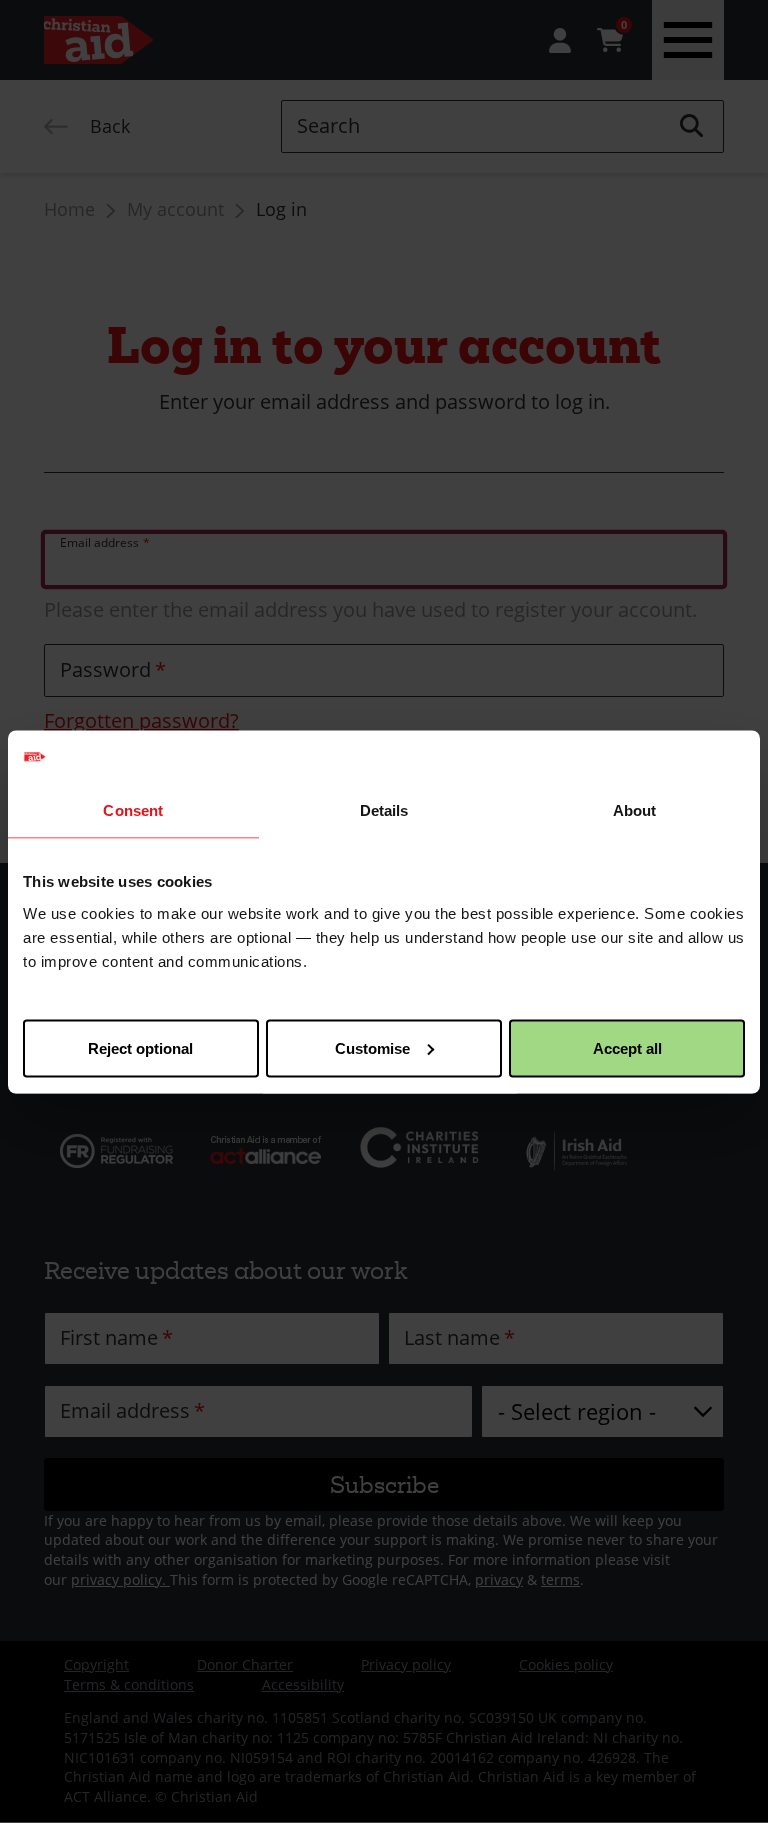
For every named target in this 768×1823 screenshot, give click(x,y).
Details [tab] (384, 810)
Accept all (627, 1047)
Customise (372, 1047)
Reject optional (140, 1047)
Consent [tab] (133, 810)
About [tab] (635, 810)
